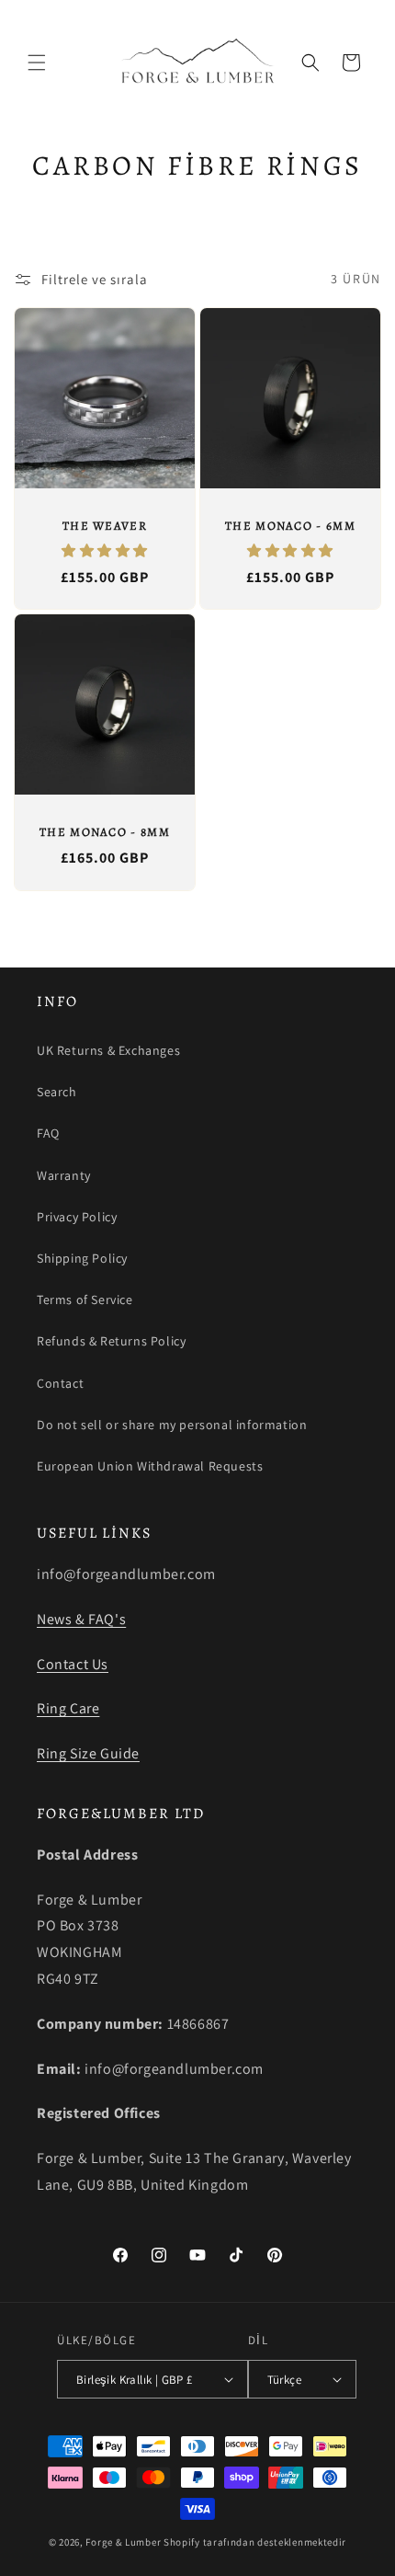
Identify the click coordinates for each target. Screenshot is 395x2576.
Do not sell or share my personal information (172, 1425)
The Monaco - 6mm (290, 526)
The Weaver (105, 526)
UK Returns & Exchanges (108, 1050)
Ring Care (68, 1708)
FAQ (48, 1133)
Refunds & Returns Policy (111, 1341)
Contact (60, 1383)
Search (57, 1092)
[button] (37, 63)
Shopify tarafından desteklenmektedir (255, 2542)
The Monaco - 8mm (105, 832)
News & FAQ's (81, 1619)
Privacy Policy (77, 1217)
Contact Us (73, 1664)
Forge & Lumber (123, 2542)
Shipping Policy (82, 1258)
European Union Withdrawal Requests (150, 1466)
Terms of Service (85, 1299)
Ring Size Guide (88, 1753)
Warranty (64, 1175)
